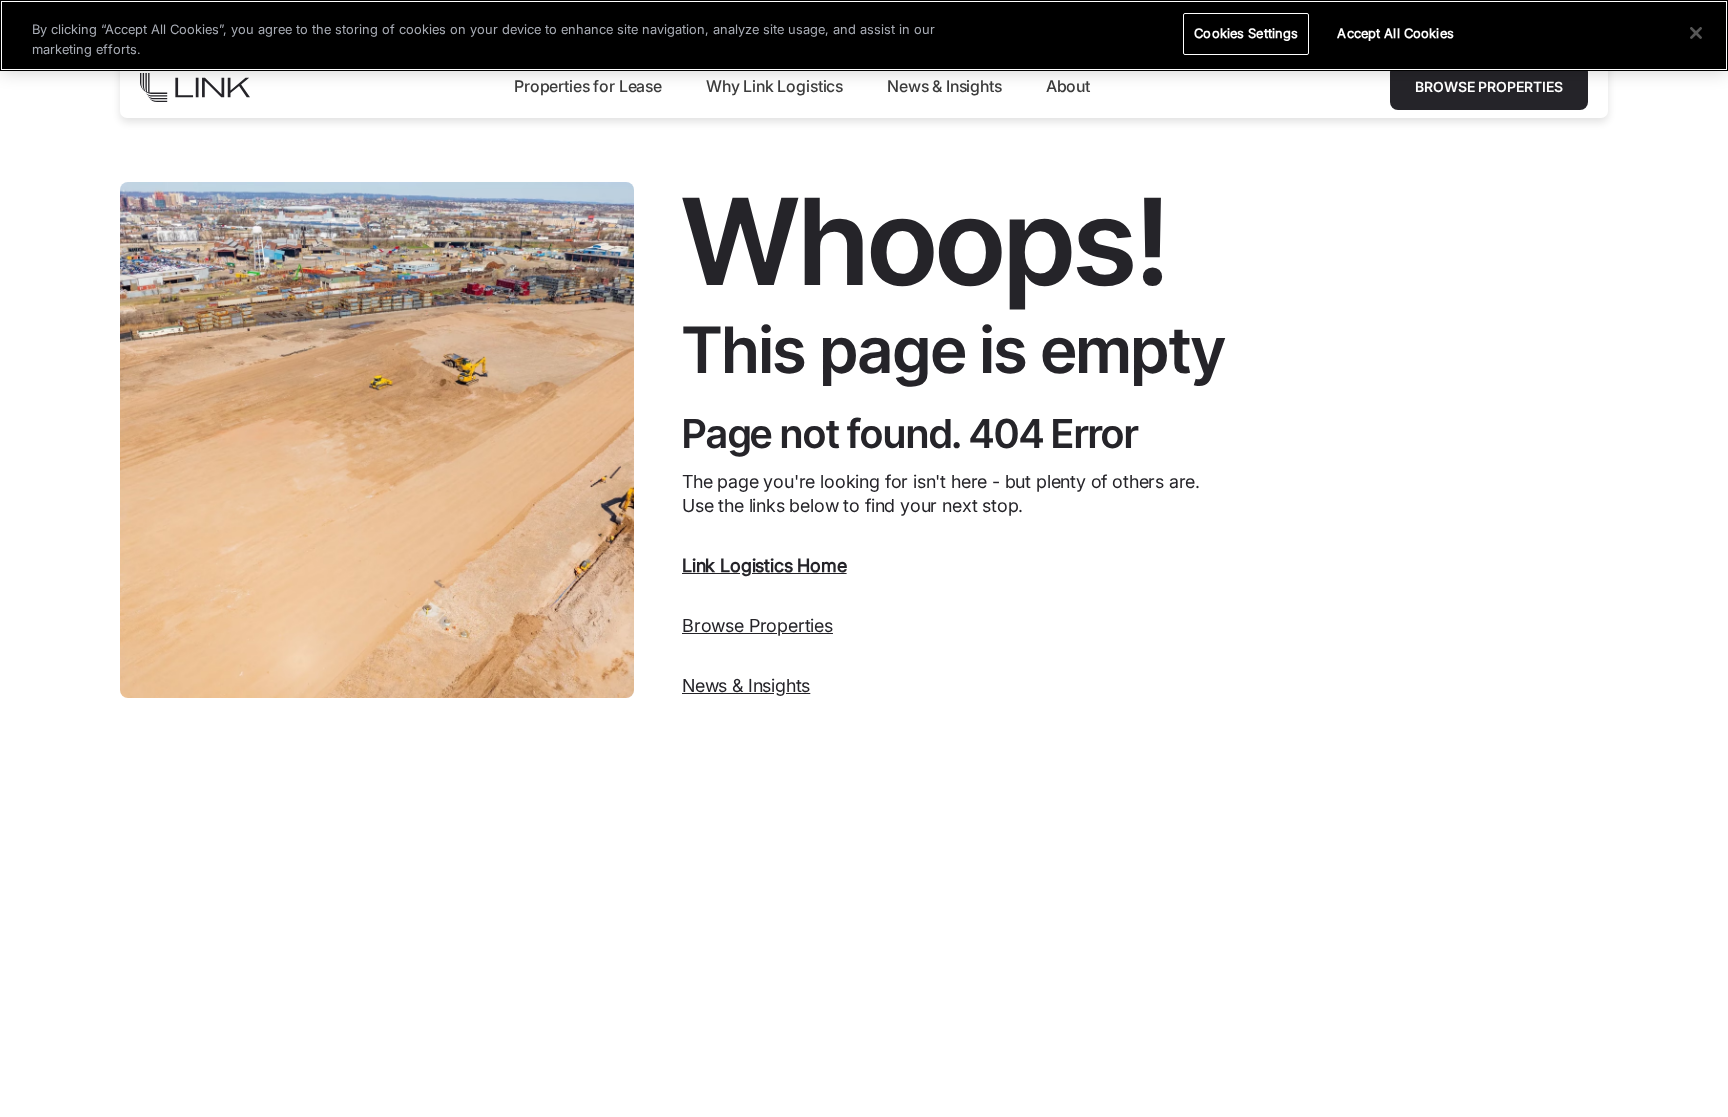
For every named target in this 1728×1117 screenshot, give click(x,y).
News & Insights (746, 685)
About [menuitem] (1068, 86)
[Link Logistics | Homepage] (195, 87)
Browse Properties (1489, 86)
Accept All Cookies (1395, 33)
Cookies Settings (1246, 33)
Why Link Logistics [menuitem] (774, 86)
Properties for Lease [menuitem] (588, 86)
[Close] (1696, 33)
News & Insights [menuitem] (944, 86)
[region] (864, 35)
